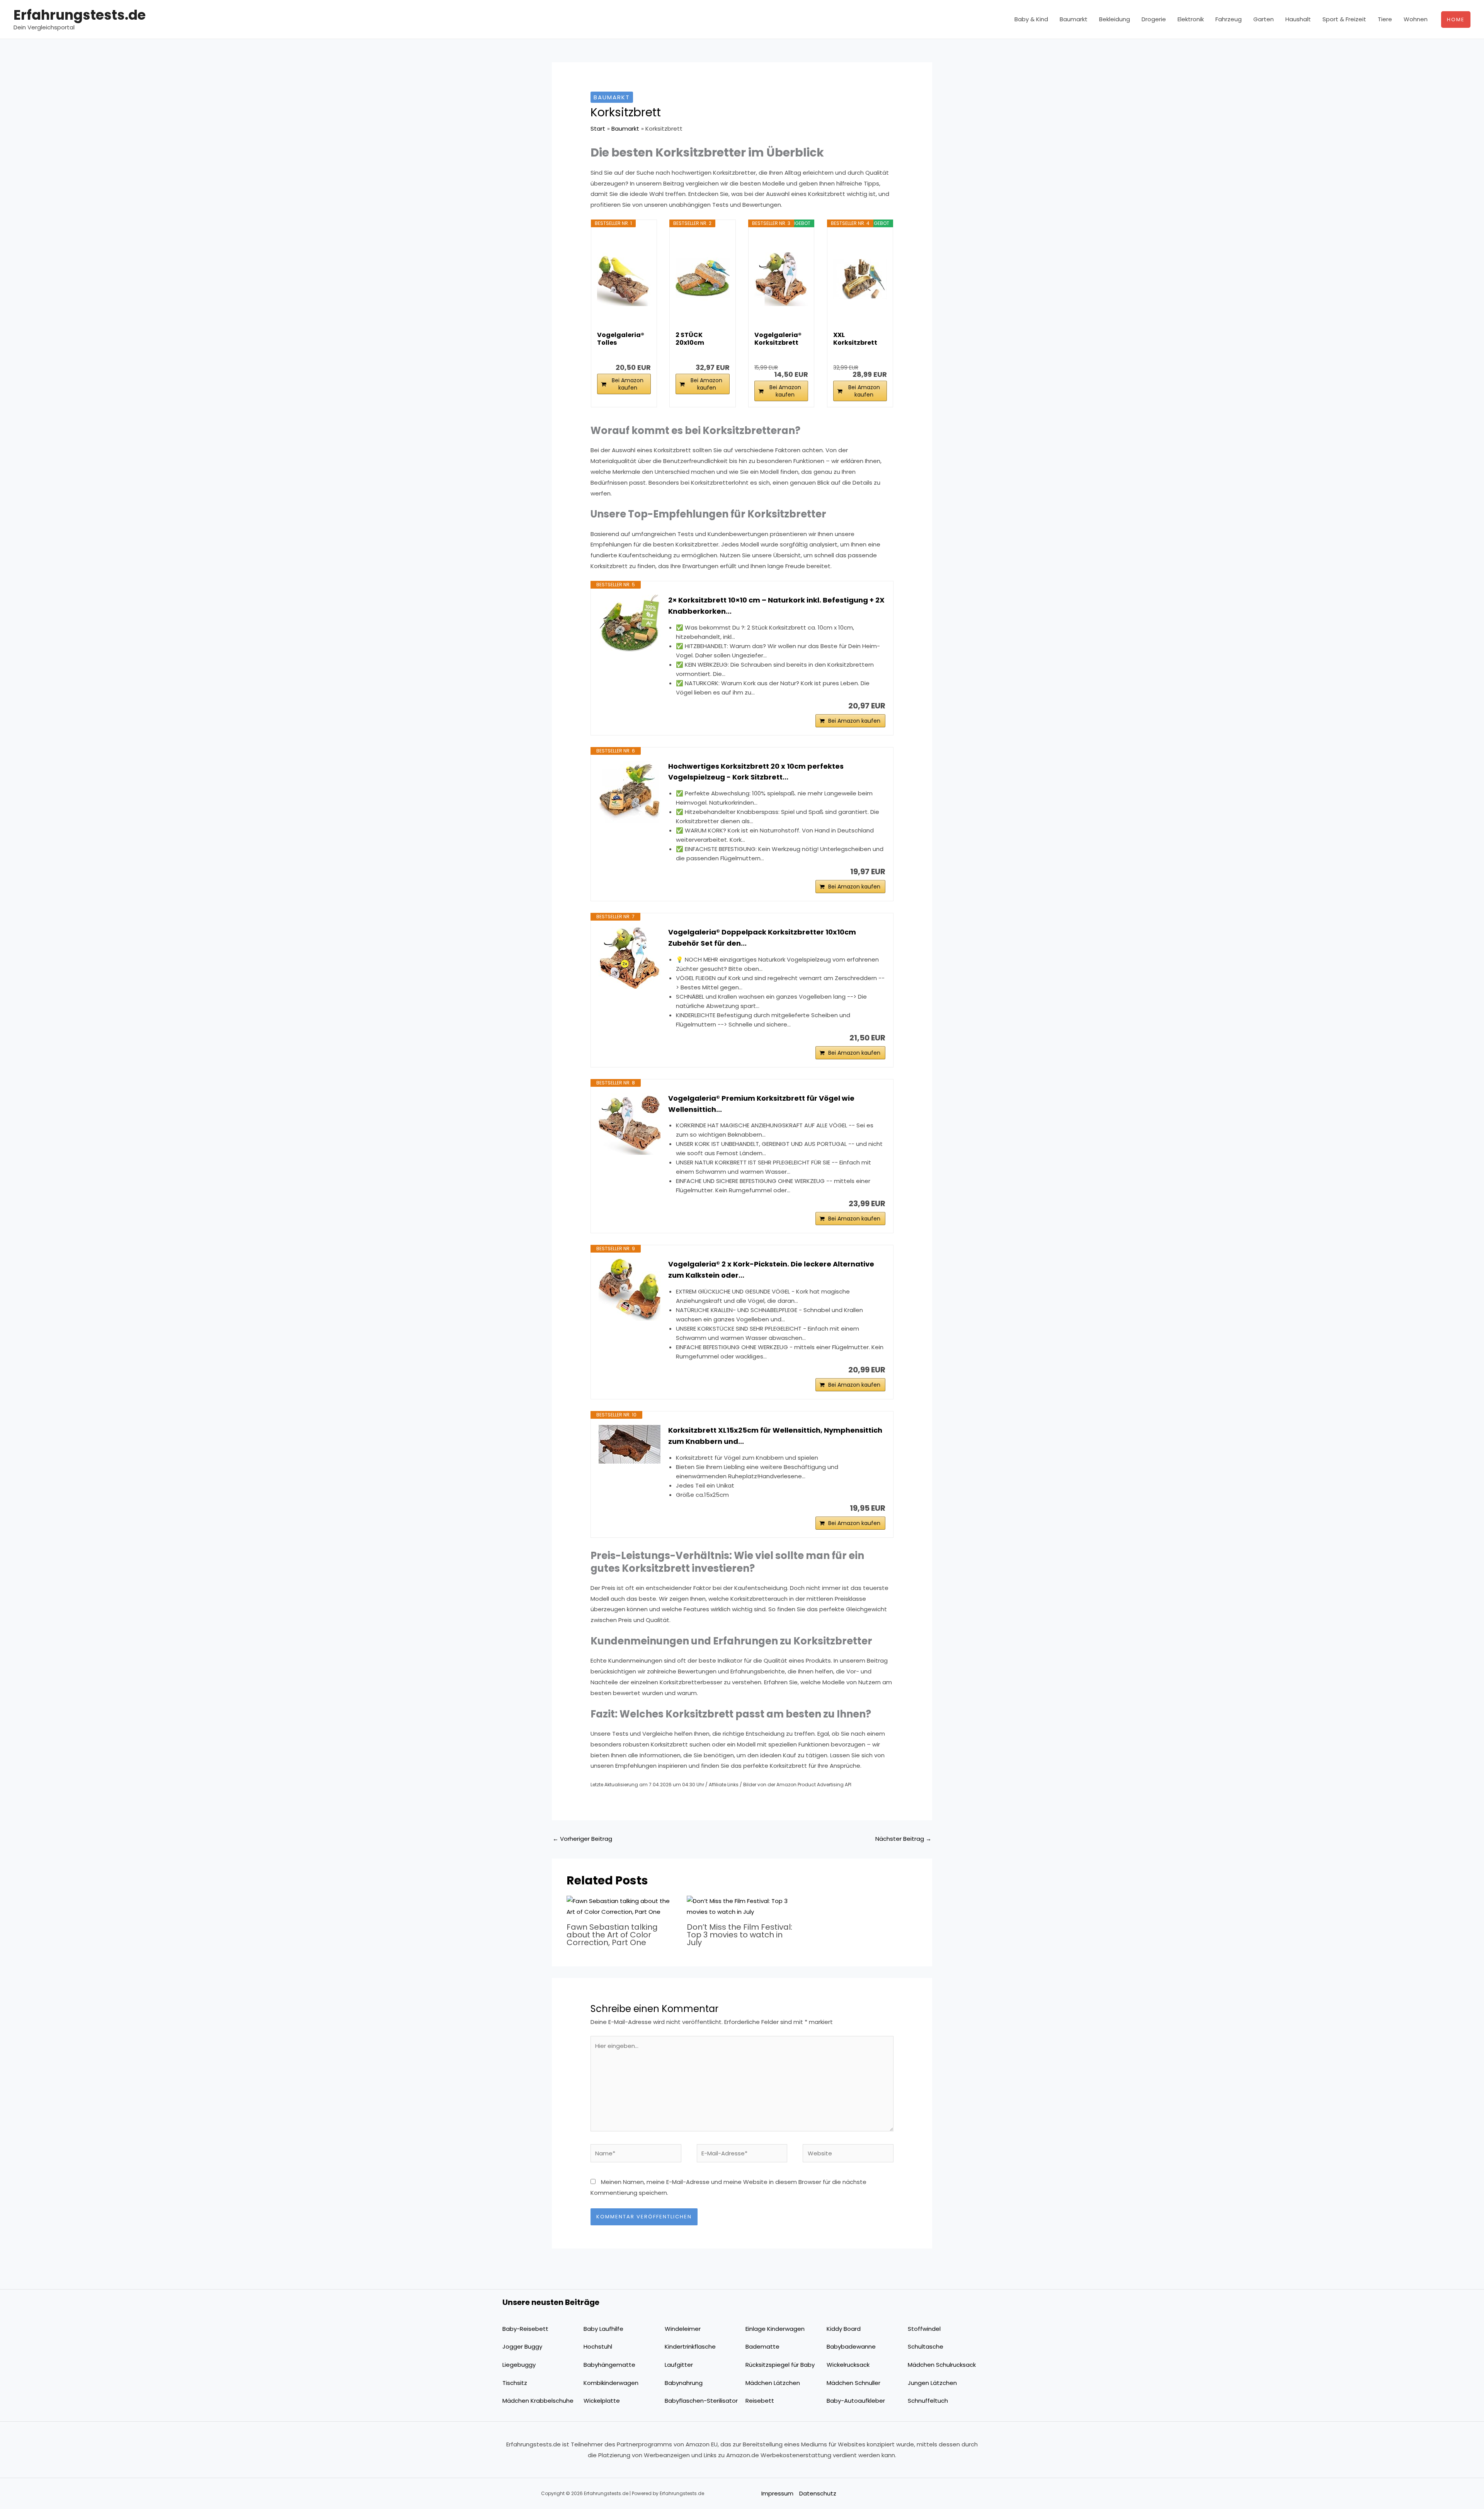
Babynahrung (684, 2383)
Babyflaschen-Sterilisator (701, 2401)
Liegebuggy (519, 2365)
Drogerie (1154, 19)
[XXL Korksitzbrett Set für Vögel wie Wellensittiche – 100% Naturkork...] (860, 279)
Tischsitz (515, 2383)
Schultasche (926, 2346)
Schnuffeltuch (928, 2401)
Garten (1264, 19)
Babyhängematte (609, 2365)
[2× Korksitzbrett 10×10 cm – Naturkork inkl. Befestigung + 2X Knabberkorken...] (630, 626)
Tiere (1385, 19)
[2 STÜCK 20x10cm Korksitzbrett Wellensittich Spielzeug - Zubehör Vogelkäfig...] (702, 279)
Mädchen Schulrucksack (942, 2365)
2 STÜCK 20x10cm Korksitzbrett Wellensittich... (700, 339)
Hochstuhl (598, 2346)
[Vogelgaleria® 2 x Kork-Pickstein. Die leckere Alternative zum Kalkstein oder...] (630, 1290)
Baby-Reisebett (525, 2329)
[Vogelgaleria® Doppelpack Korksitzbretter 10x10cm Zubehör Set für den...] (630, 958)
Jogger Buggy (522, 2346)
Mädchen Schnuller (853, 2383)
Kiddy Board (844, 2329)
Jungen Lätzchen (932, 2383)
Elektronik (1191, 19)
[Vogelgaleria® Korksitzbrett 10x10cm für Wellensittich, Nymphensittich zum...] (781, 279)
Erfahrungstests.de (80, 15)
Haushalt (1298, 19)
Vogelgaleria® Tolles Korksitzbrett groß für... (621, 339)
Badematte (762, 2346)
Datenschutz (818, 2493)
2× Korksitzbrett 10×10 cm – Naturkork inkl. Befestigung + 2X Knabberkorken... (776, 606)
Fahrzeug (1229, 19)
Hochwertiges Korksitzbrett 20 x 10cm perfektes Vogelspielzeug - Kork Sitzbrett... (756, 772)
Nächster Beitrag (903, 1839)
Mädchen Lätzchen (773, 2383)
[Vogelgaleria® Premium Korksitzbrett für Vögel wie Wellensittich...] (630, 1124)
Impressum (777, 2493)
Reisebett (760, 2401)
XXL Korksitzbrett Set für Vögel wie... (855, 339)
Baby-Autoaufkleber (856, 2401)
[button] (1456, 20)
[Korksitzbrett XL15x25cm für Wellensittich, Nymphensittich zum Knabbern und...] (630, 1444)
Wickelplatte (602, 2401)
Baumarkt (1074, 19)
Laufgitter (679, 2365)
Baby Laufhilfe (603, 2329)
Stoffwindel (924, 2329)
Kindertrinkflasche (690, 2346)
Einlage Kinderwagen (775, 2329)
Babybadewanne (851, 2346)
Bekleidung (1115, 19)
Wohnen (1416, 19)
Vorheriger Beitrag (582, 1839)
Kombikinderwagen (611, 2383)
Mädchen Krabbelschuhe (538, 2401)
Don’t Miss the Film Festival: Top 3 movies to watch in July (739, 1935)
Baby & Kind (1031, 19)
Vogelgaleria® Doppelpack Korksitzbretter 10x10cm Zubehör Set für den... (762, 938)
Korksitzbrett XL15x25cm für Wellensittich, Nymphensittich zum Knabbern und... (775, 1436)
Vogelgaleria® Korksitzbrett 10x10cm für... (778, 339)
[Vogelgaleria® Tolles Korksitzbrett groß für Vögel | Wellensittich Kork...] (624, 279)
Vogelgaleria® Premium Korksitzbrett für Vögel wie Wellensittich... (761, 1104)
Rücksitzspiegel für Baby (780, 2365)
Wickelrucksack (848, 2365)
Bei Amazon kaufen (628, 384)
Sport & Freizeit (1344, 19)
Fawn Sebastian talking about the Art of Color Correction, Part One (612, 1935)
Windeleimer (683, 2329)
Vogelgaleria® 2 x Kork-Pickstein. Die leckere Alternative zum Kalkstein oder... (771, 1270)
